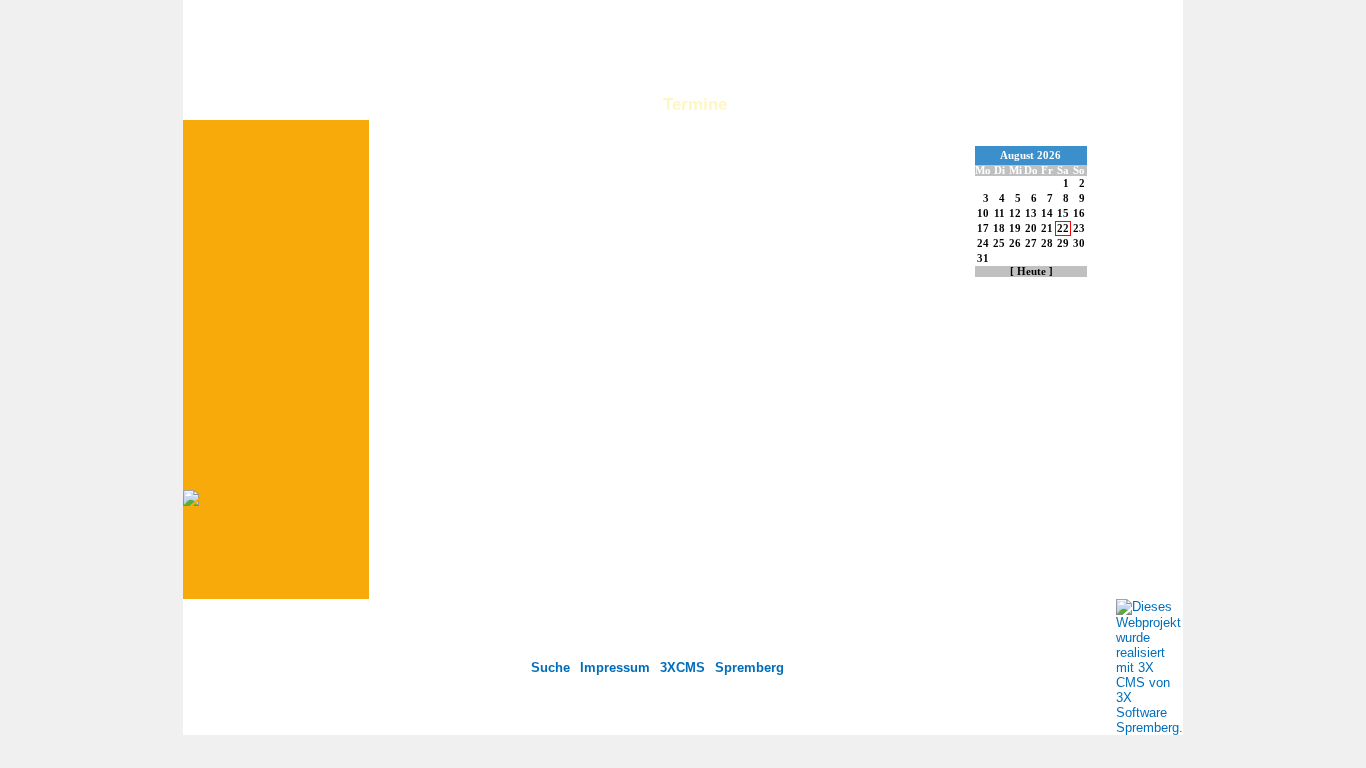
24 (983, 243)
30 (1079, 243)
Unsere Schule (488, 104)
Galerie (781, 104)
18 (999, 228)
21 (1047, 228)
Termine (695, 104)
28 (1047, 243)
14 (1047, 213)
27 (1031, 243)
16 (1079, 213)
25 (999, 243)
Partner (1034, 104)
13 (1031, 213)
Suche (550, 667)
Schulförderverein (907, 104)
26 (1015, 243)
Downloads (1134, 104)
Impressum (615, 667)
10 (983, 213)
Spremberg (749, 667)
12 (1015, 213)
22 (1063, 228)
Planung (604, 104)
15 (1063, 213)
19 (1015, 228)
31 (983, 258)
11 (999, 213)
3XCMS (682, 667)
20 (1031, 228)
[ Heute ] (1031, 271)
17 (983, 228)
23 (1079, 228)
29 (1063, 243)
